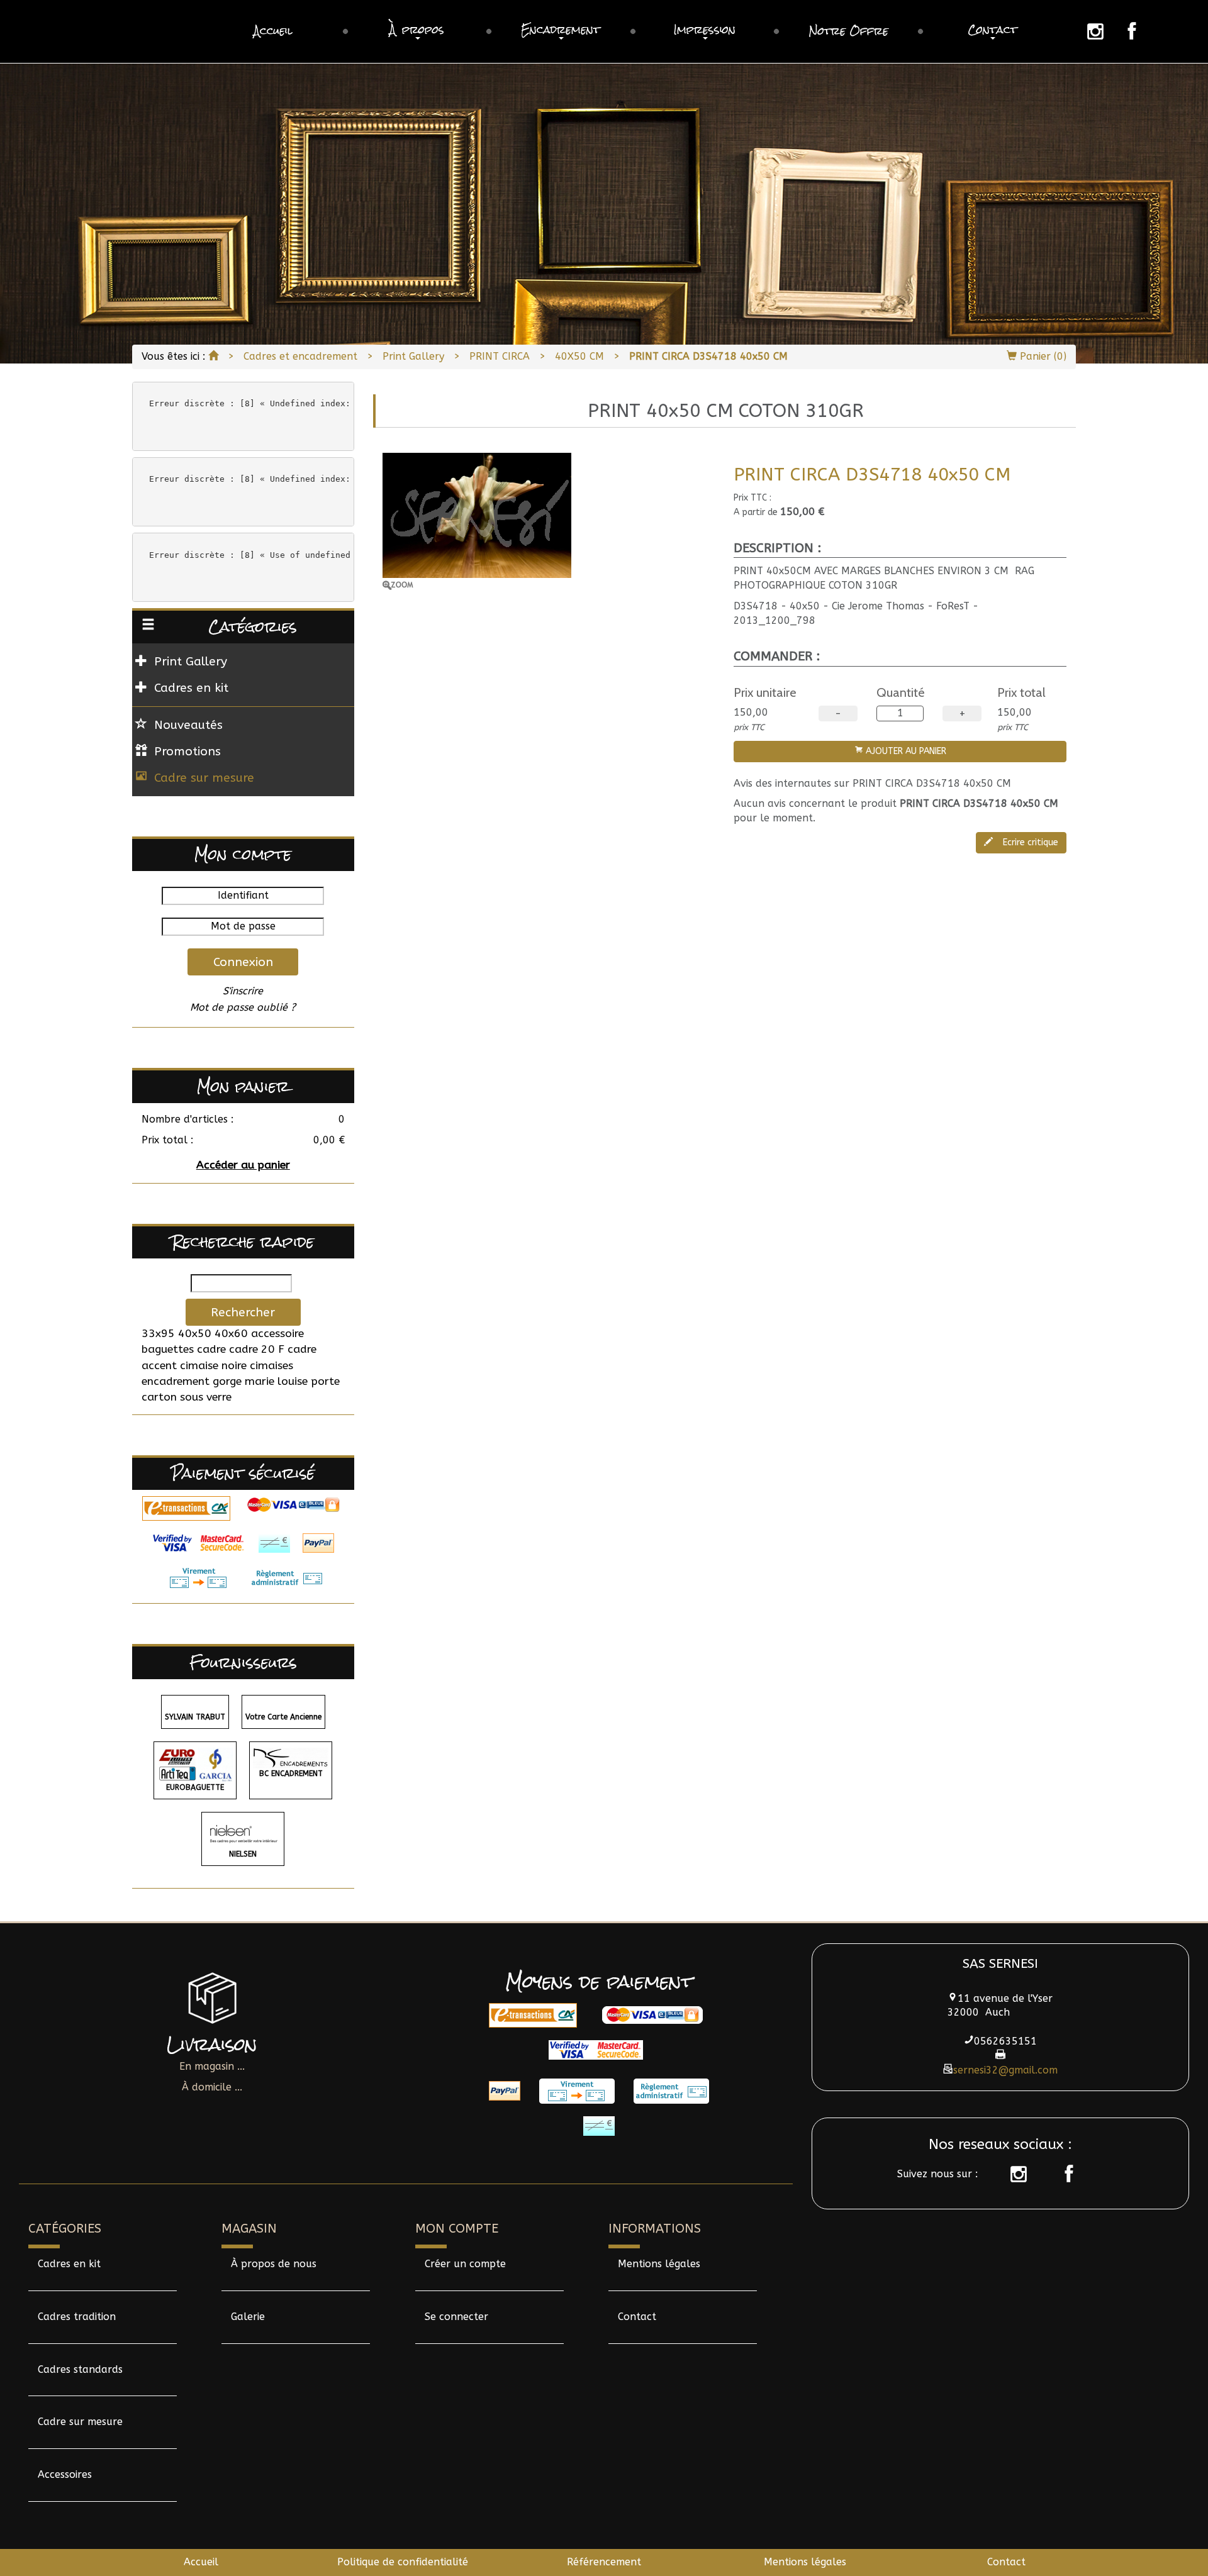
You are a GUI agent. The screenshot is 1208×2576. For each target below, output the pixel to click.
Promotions (187, 751)
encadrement (176, 1381)
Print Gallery (413, 356)
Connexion (243, 962)
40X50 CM (579, 356)
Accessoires (65, 2474)
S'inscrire (243, 991)
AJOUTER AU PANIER (905, 751)
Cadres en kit (69, 2264)
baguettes (168, 1349)
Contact (637, 2317)
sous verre (206, 1397)
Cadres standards (80, 2369)
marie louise (276, 1381)
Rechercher (243, 1312)
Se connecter (456, 2317)
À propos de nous (274, 2264)
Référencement (604, 2562)
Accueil (201, 2562)
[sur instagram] (1012, 2174)
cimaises (271, 1366)
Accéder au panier (243, 1165)
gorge (227, 1381)
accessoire (277, 1334)
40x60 (231, 1334)
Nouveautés (188, 725)
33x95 (158, 1334)
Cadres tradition (77, 2317)
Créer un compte (465, 2264)
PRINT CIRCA (500, 356)
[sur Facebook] (1063, 2174)
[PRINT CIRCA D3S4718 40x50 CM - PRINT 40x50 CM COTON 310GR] (549, 522)
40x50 (195, 1334)
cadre (211, 1349)
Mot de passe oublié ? (243, 1007)
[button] (417, 31)
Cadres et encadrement (300, 356)
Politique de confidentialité (403, 2562)
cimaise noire (213, 1366)
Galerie (248, 2317)
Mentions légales (659, 2264)
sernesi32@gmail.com (1005, 2070)
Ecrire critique (1029, 842)
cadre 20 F (257, 1349)
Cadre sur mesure (204, 778)
